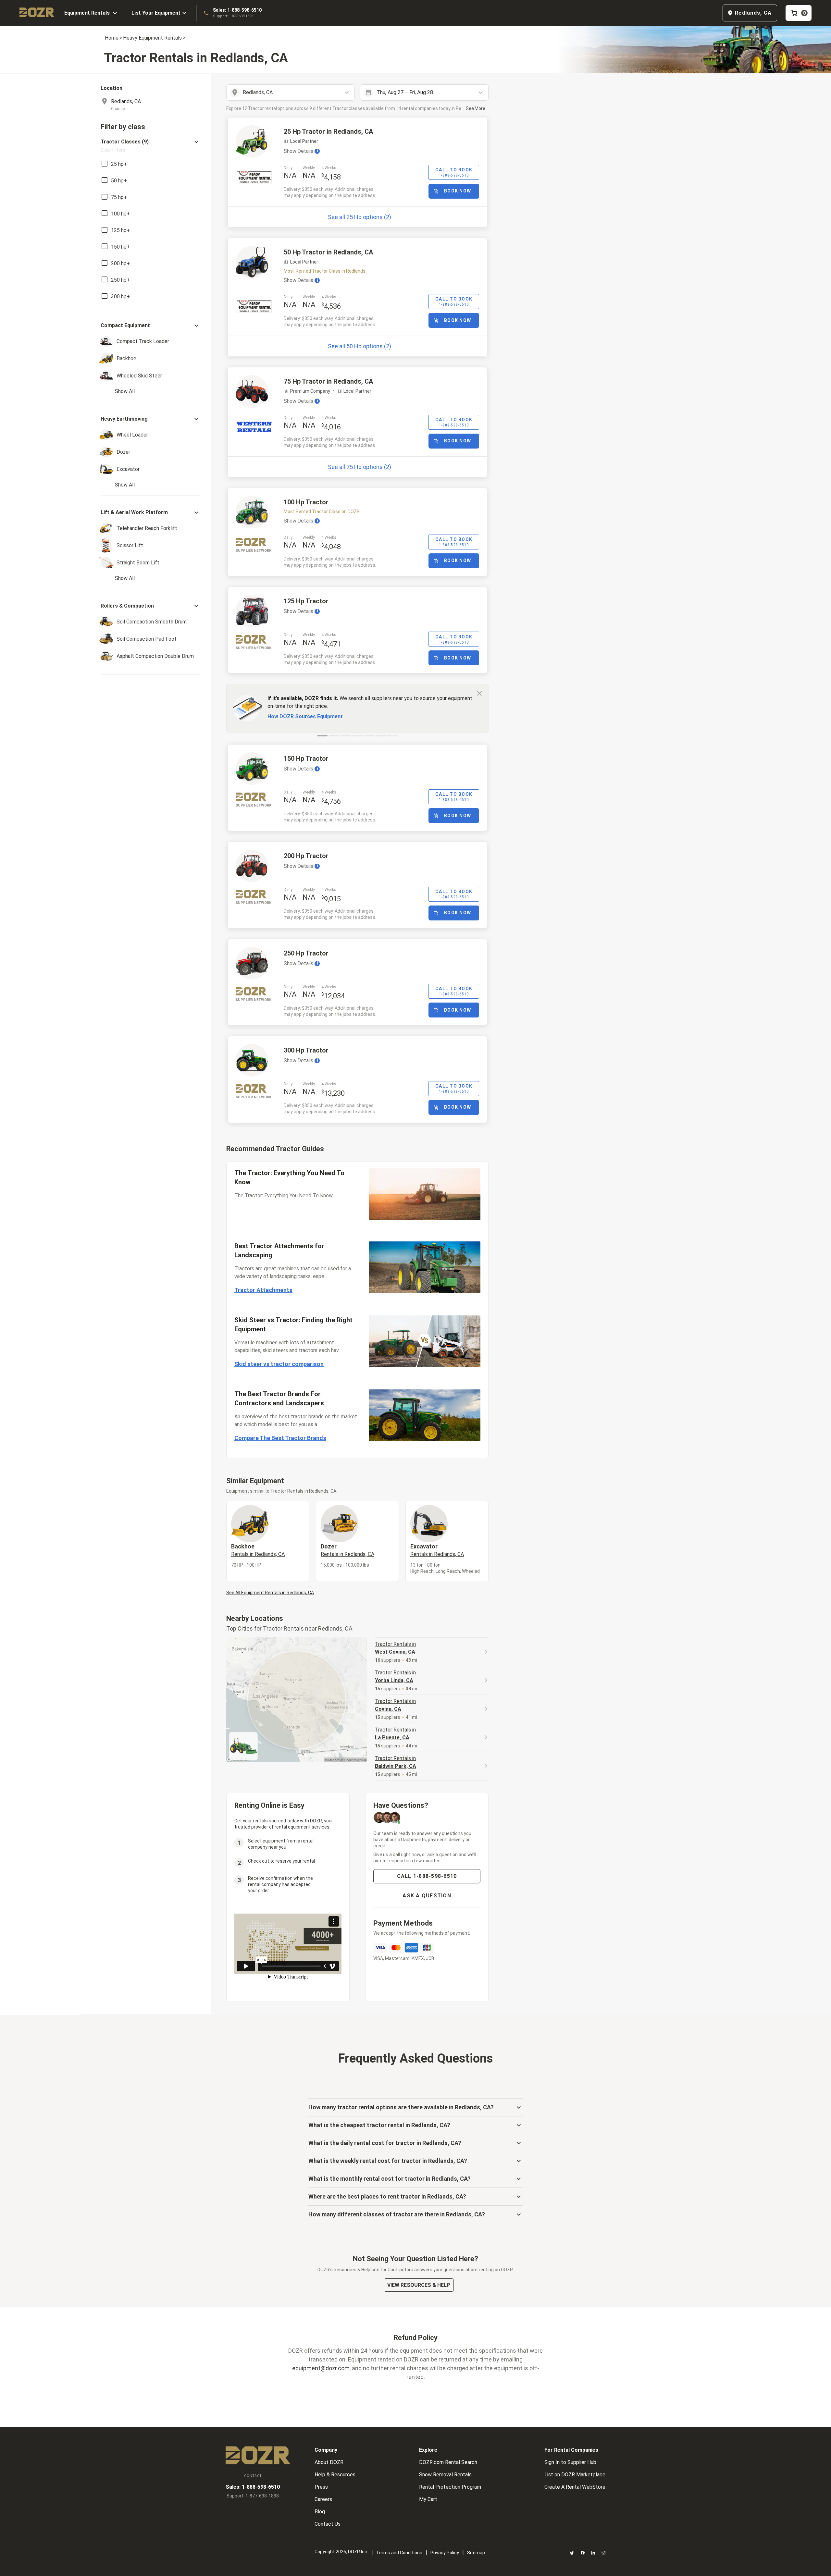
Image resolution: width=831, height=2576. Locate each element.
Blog (320, 2512)
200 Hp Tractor (306, 856)
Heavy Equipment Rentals (152, 38)
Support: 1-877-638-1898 (233, 16)
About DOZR (329, 2462)
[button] (150, 146)
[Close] (479, 693)
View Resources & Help (419, 2285)
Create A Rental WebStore (575, 2487)
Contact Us (328, 2524)
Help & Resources (335, 2475)
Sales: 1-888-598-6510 (237, 10)
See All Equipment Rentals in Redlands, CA (270, 1593)
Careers (323, 2499)
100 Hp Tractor (306, 502)
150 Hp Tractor (306, 758)
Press (321, 2487)
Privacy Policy (445, 2553)
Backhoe (258, 1550)
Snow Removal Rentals (445, 2475)
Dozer (347, 1550)
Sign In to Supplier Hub (570, 2462)
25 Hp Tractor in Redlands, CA (328, 131)
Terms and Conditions (399, 2553)
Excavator (437, 1550)
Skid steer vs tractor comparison (279, 1364)
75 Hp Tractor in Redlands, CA (328, 381)
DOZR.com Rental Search (448, 2462)
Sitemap (476, 2553)
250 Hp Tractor (306, 953)
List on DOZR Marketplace (575, 2475)
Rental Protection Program (450, 2487)
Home (112, 38)
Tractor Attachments (263, 1290)
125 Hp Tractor (306, 601)
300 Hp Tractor (306, 1050)
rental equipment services (302, 1827)
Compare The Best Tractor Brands (280, 1438)
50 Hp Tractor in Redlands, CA (328, 252)
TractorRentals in (395, 1648)
